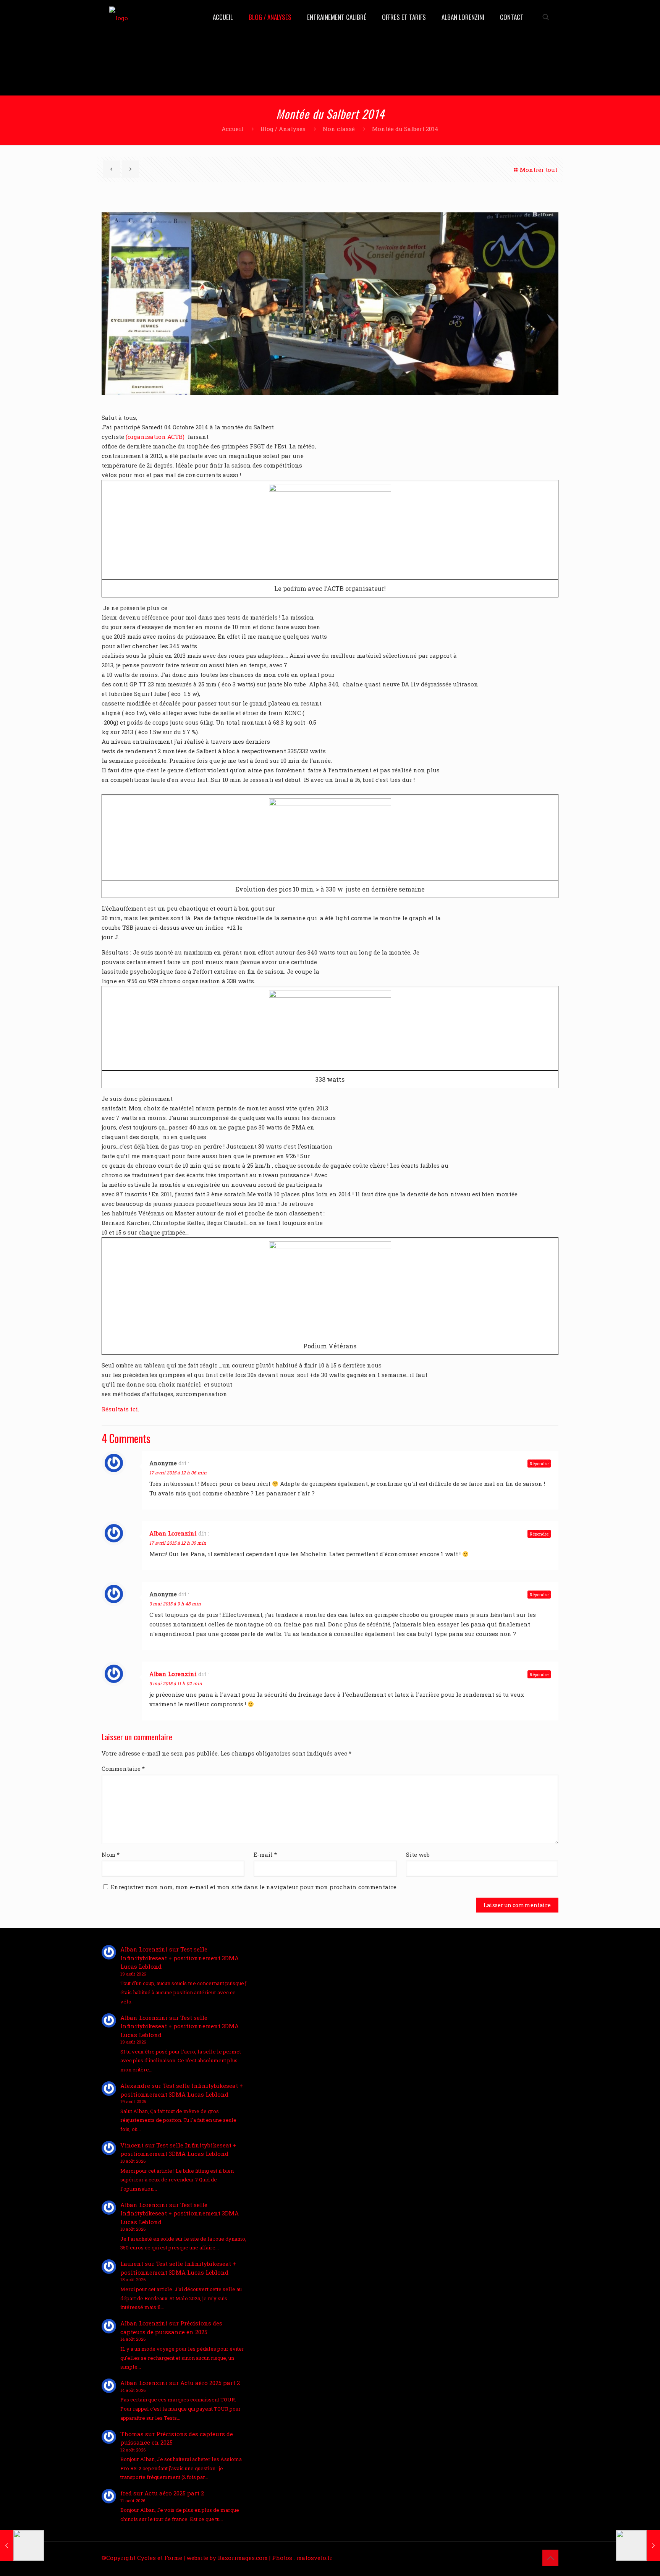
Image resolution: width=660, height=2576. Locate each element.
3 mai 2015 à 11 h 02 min (176, 1683)
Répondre (539, 1464)
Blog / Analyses (283, 129)
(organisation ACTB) (155, 437)
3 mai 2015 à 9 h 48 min (175, 1604)
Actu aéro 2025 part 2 (210, 2383)
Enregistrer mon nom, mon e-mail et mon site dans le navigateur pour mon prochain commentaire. (254, 1887)
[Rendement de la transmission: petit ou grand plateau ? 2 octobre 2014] (22, 2545)
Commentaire (123, 1769)
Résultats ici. (120, 1409)
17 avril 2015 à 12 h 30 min (178, 1543)
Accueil (232, 129)
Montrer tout (539, 170)
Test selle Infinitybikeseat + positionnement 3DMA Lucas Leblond (180, 1958)
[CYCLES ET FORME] (119, 17)
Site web (418, 1854)
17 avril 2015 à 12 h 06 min (178, 1472)
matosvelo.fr (314, 2558)
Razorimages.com (243, 2558)
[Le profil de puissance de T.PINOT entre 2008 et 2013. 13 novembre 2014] (638, 2545)
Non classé (339, 129)
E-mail (265, 1854)
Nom (111, 1854)
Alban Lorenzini (173, 1533)
